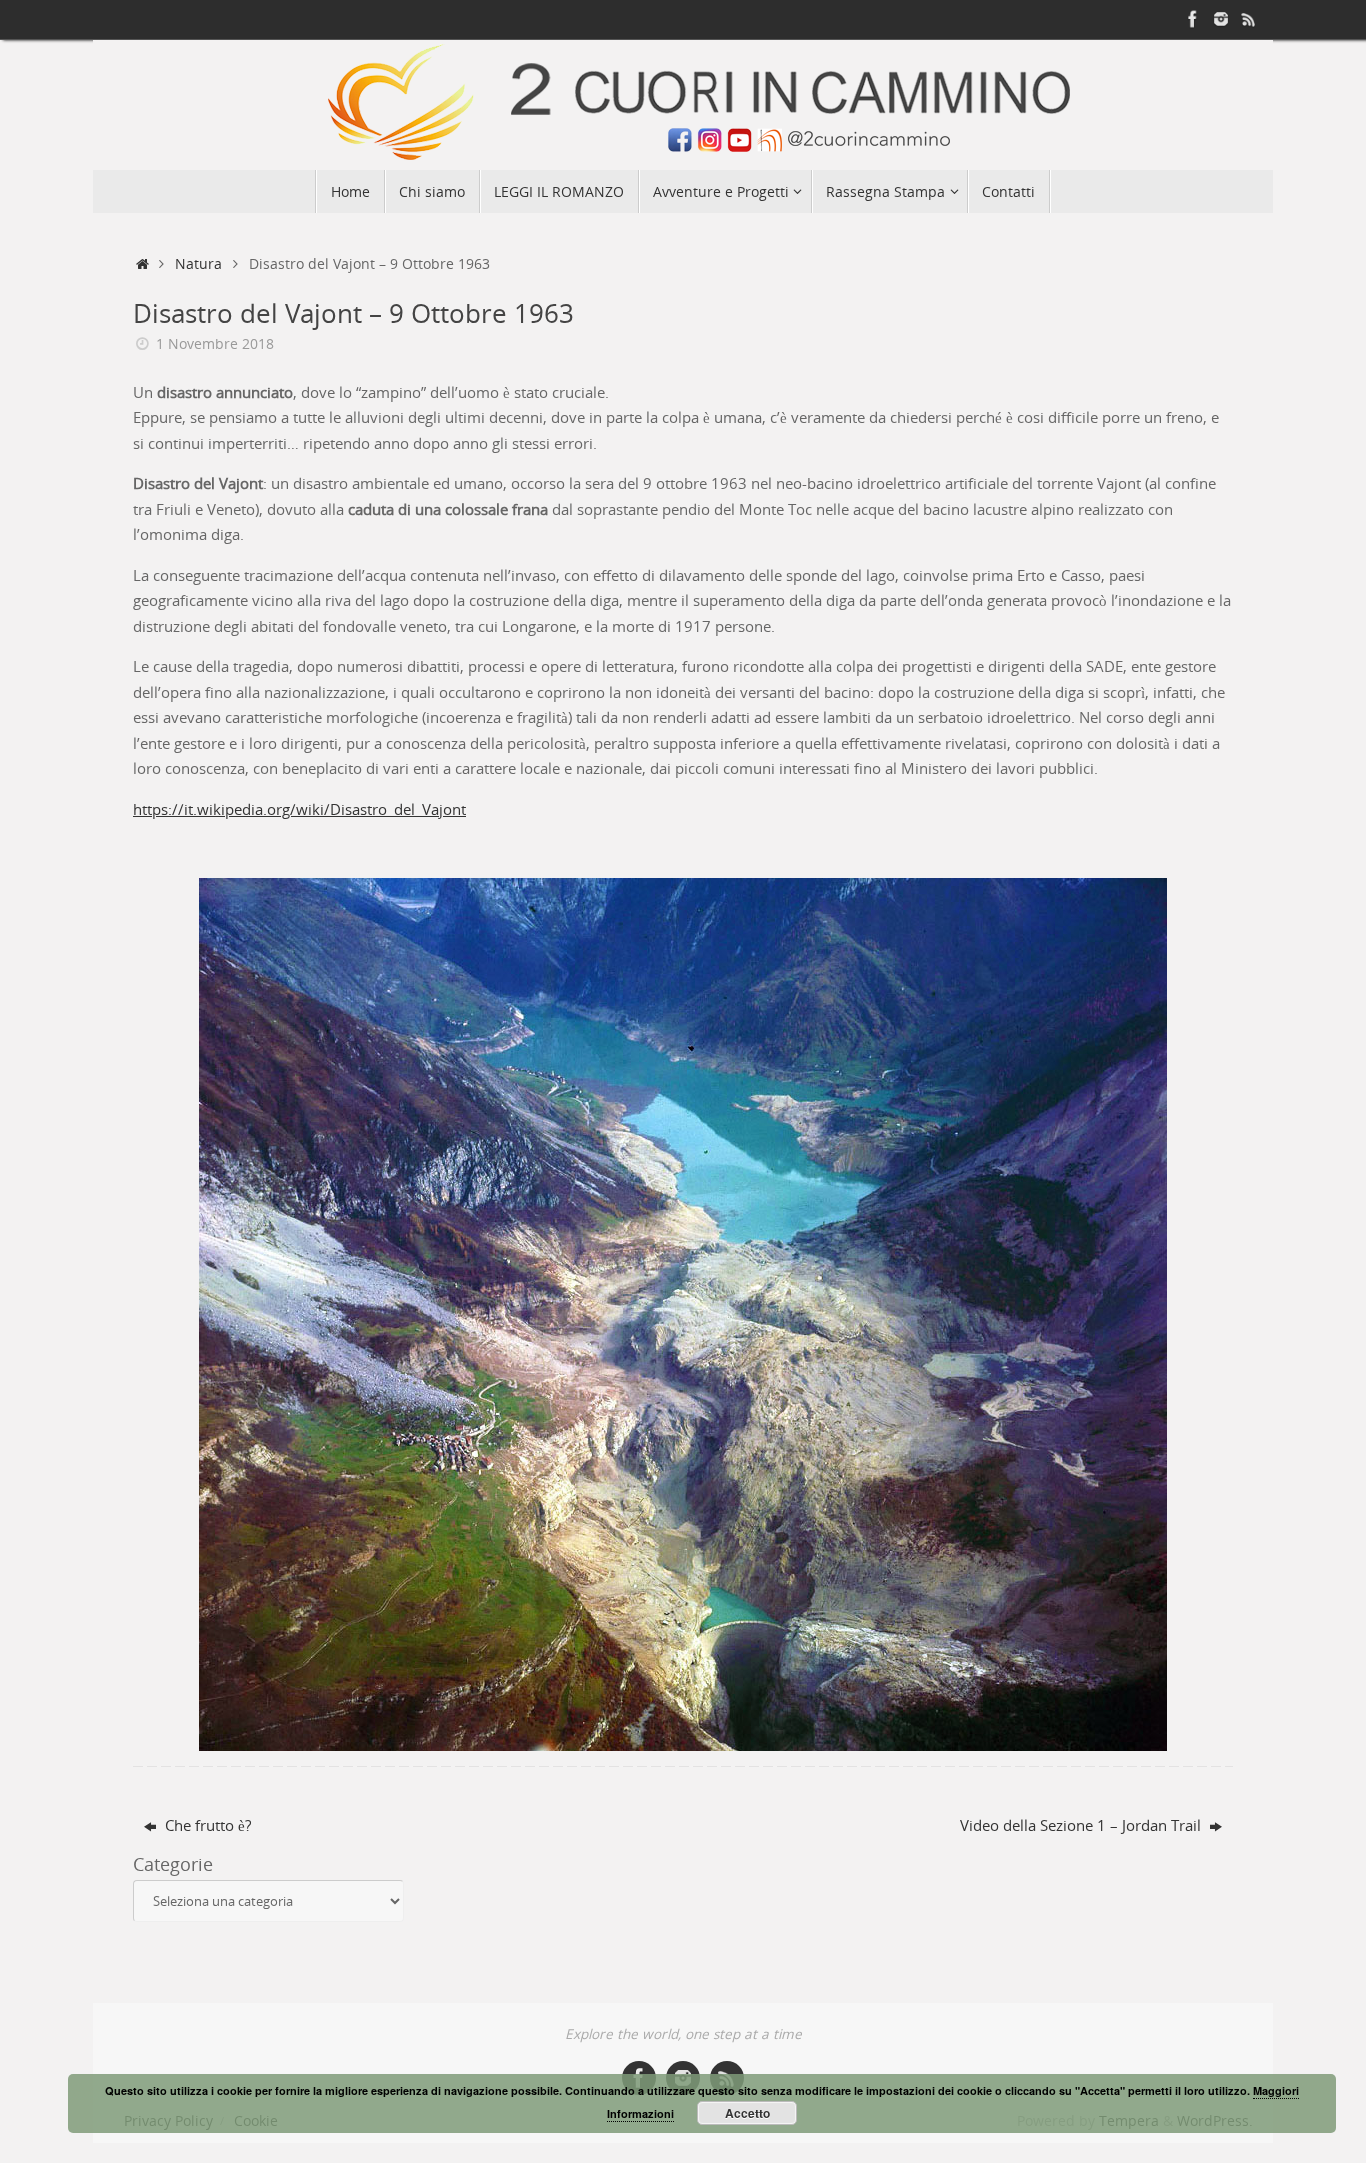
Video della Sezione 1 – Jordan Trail (1082, 1825)
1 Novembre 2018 (215, 344)
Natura (198, 264)
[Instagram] (1221, 19)
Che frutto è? (206, 1825)
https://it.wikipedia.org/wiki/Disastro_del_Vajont (299, 809)
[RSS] (1249, 19)
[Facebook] (1193, 19)
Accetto (747, 2113)
